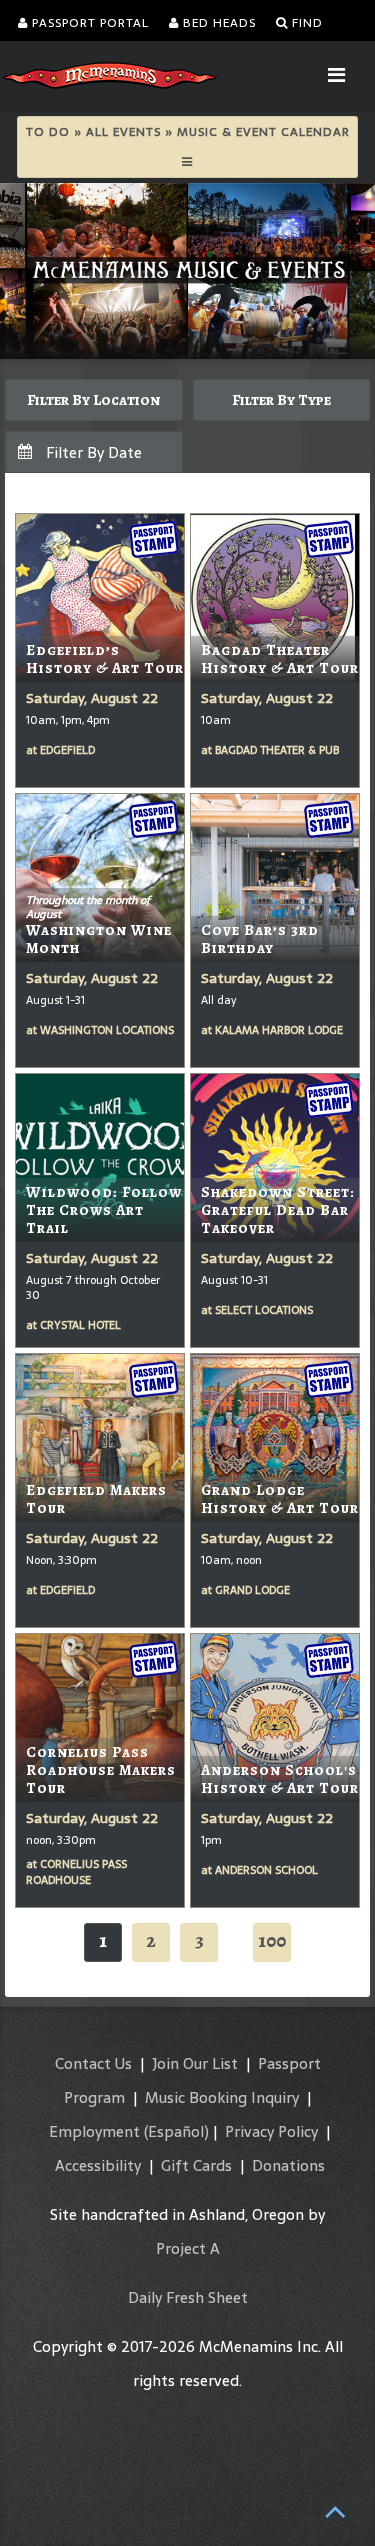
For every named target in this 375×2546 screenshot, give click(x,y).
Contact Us (93, 2063)
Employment (94, 2131)
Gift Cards (196, 2165)
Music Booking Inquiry (222, 2097)
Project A (188, 2248)
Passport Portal (88, 23)
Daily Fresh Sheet (188, 2297)
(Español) (176, 2131)
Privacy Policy (271, 2131)
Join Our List (195, 2063)
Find (305, 23)
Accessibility (98, 2165)
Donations (288, 2165)
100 (272, 1940)
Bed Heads (217, 23)
